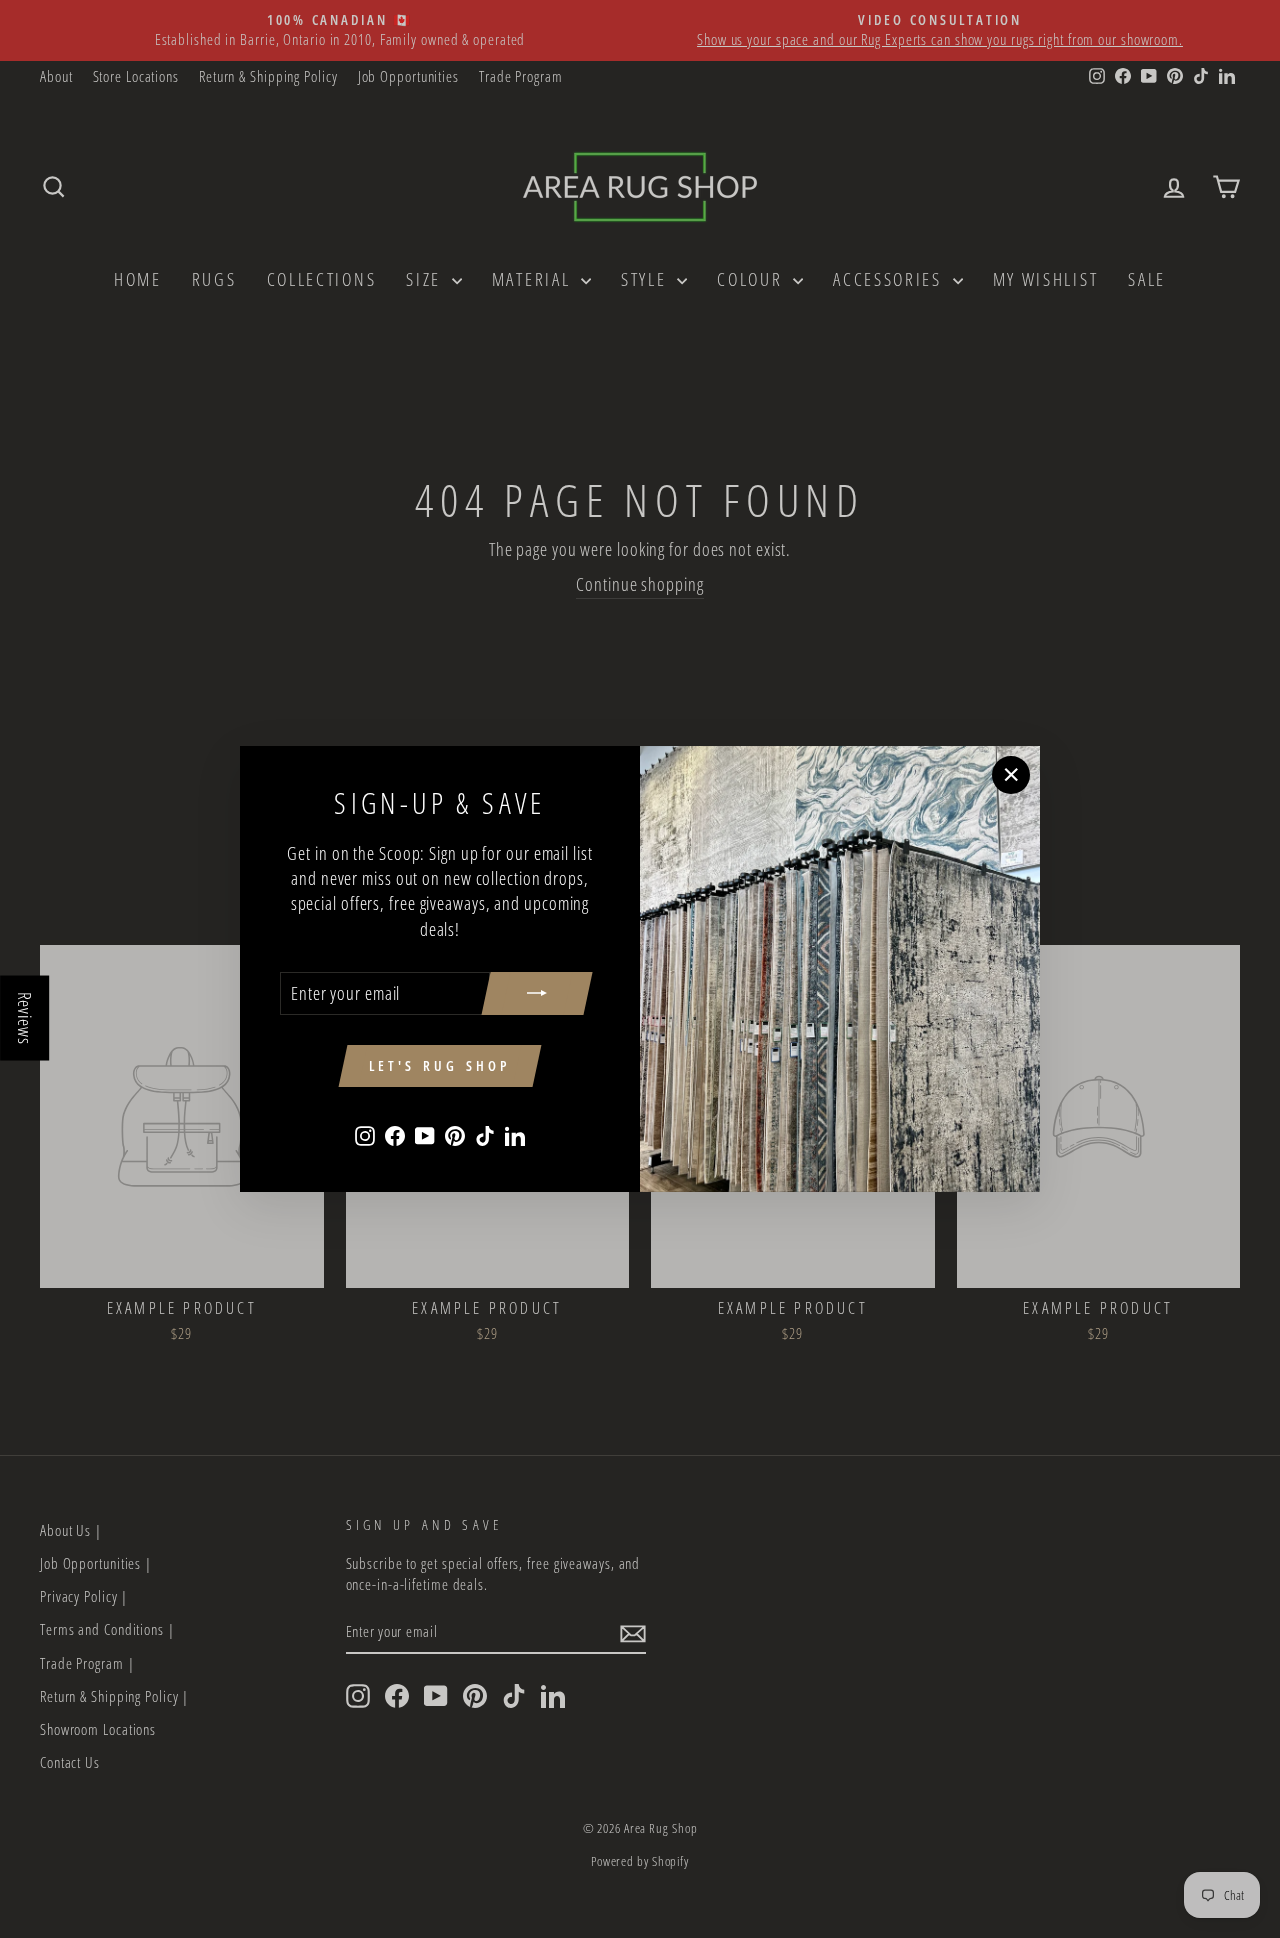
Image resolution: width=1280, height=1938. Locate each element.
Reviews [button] (25, 1018)
